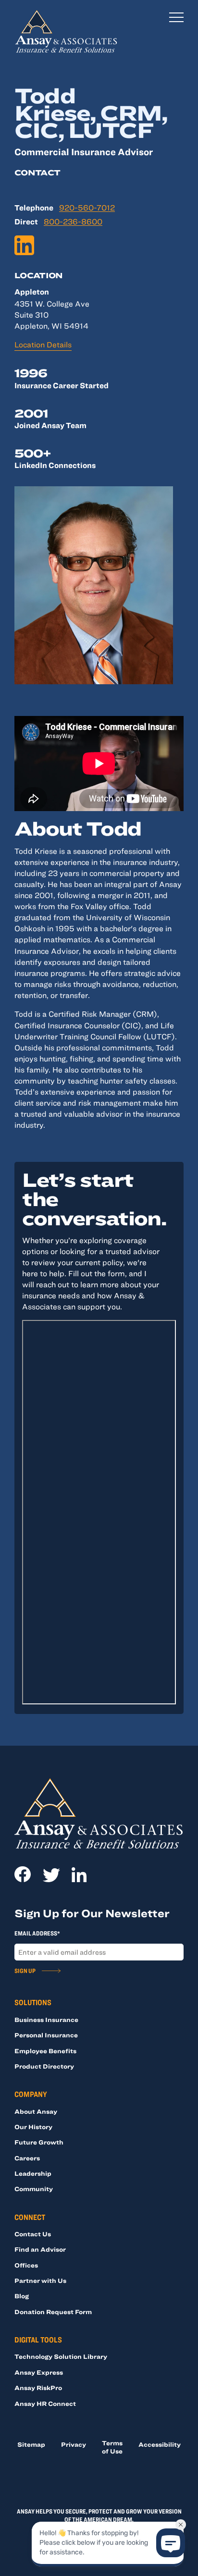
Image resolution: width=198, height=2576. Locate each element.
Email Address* (37, 1933)
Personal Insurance (46, 2035)
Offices (26, 2265)
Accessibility (160, 2444)
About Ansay (36, 2111)
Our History (33, 2127)
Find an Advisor (40, 2249)
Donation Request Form (53, 2312)
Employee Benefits (45, 2051)
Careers (27, 2158)
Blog (22, 2296)
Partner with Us (40, 2280)
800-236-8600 (73, 222)
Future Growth (39, 2142)
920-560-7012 (87, 208)
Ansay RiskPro (38, 2388)
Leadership (33, 2173)
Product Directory (44, 2066)
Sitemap (31, 2444)
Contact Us (33, 2234)
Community (34, 2189)
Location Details (43, 344)
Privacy (74, 2444)
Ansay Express (39, 2372)
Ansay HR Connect (45, 2403)
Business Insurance (46, 2020)
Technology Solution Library (61, 2356)
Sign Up (25, 1971)
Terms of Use (112, 2447)
